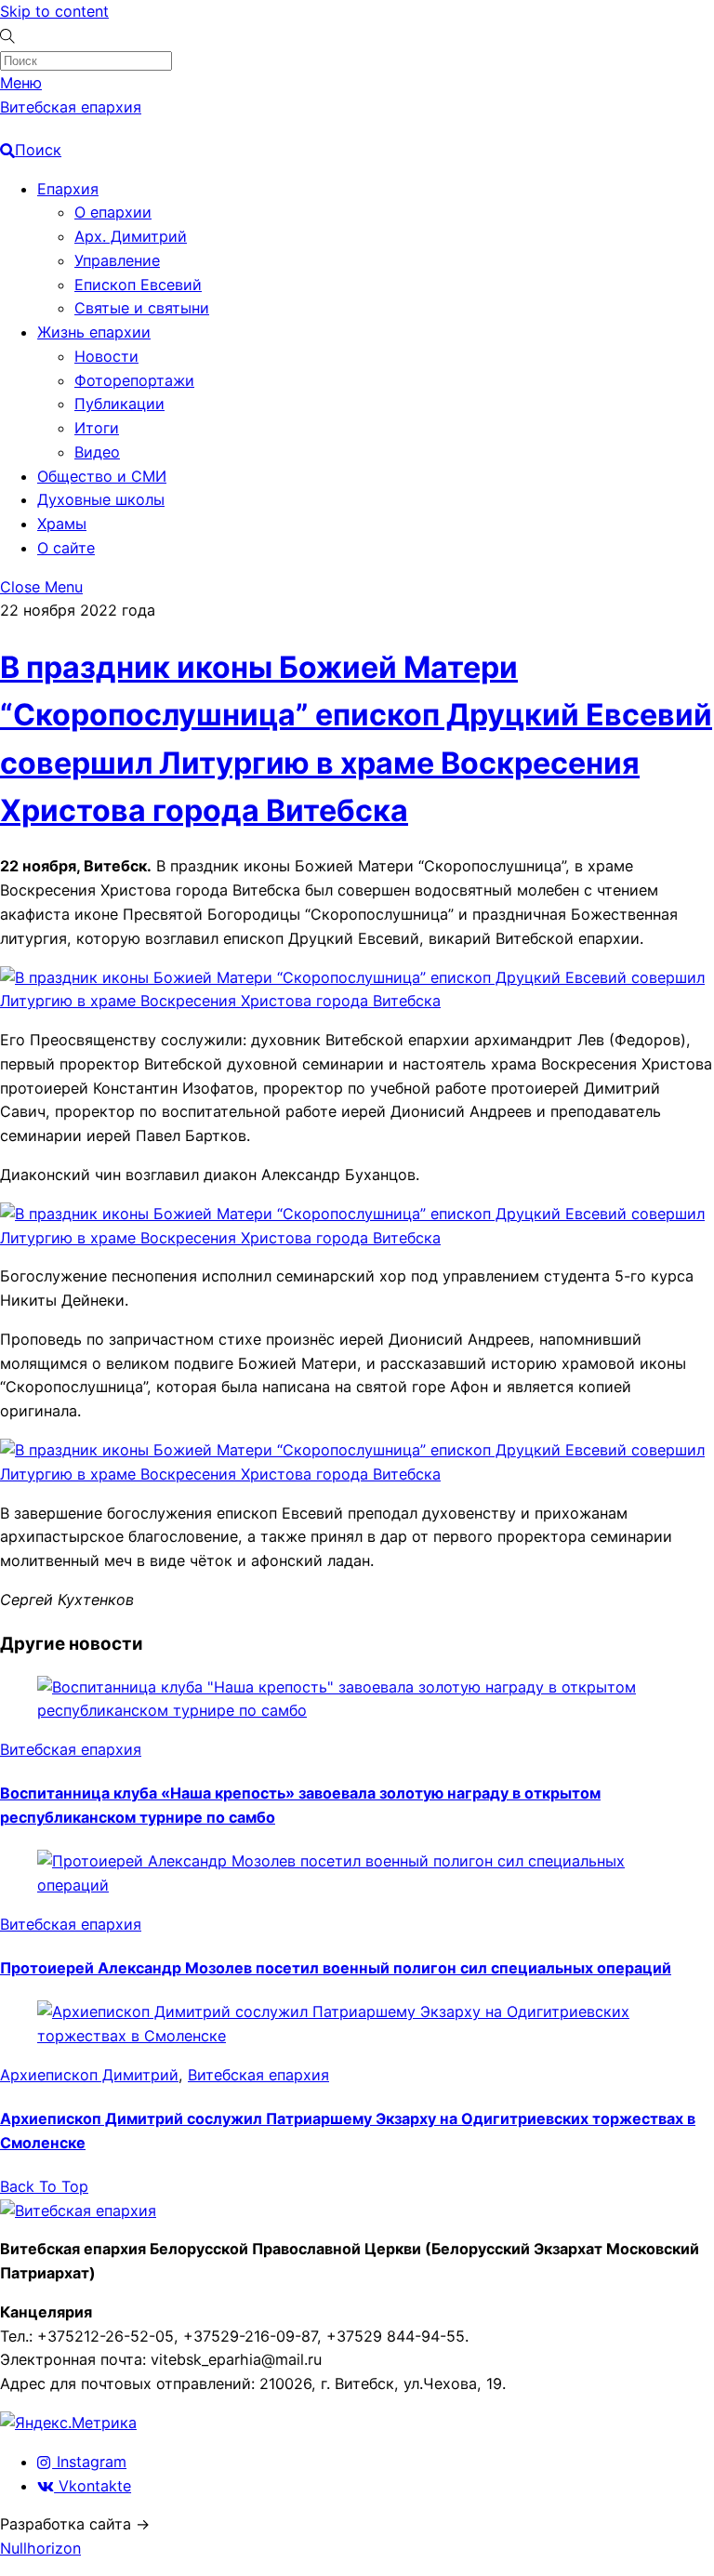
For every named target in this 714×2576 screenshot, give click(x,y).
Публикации (119, 404)
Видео (97, 452)
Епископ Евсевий (138, 285)
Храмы (62, 524)
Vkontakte (93, 2486)
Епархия (68, 189)
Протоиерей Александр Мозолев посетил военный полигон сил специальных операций (336, 1968)
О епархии (113, 212)
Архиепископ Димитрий (89, 2075)
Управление (117, 260)
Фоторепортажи (134, 380)
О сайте (66, 548)
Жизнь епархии (94, 332)
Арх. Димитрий (131, 236)
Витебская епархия (71, 1749)
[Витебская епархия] (78, 2211)
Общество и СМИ (102, 476)
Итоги (97, 428)
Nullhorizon (40, 2548)
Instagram (89, 2462)
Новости (106, 356)
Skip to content (54, 11)
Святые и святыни (142, 308)
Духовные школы (101, 499)
